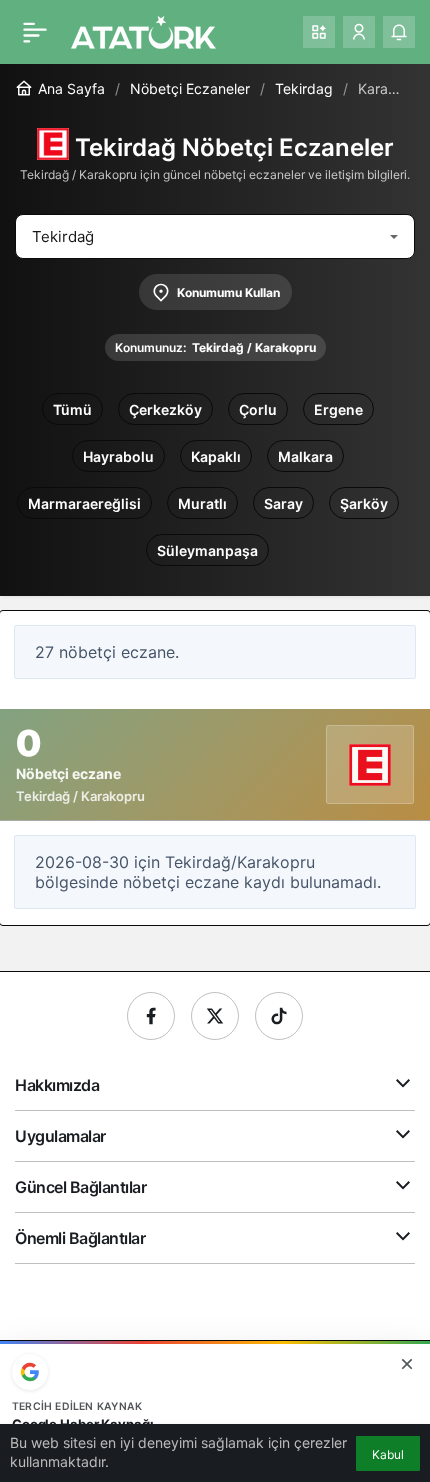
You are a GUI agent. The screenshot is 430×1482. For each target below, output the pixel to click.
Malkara (305, 456)
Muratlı (202, 503)
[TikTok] (279, 1016)
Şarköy (364, 503)
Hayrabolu (118, 456)
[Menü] (35, 32)
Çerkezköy (165, 409)
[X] (215, 1016)
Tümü (72, 409)
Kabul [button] (388, 1454)
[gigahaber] (143, 30)
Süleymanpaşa (207, 550)
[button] (319, 32)
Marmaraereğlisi (84, 503)
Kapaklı (216, 456)
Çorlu (258, 409)
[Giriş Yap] (359, 32)
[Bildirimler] (399, 32)
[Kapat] (407, 1364)
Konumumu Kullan (228, 292)
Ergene (338, 409)
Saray (283, 503)
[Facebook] (151, 1016)
